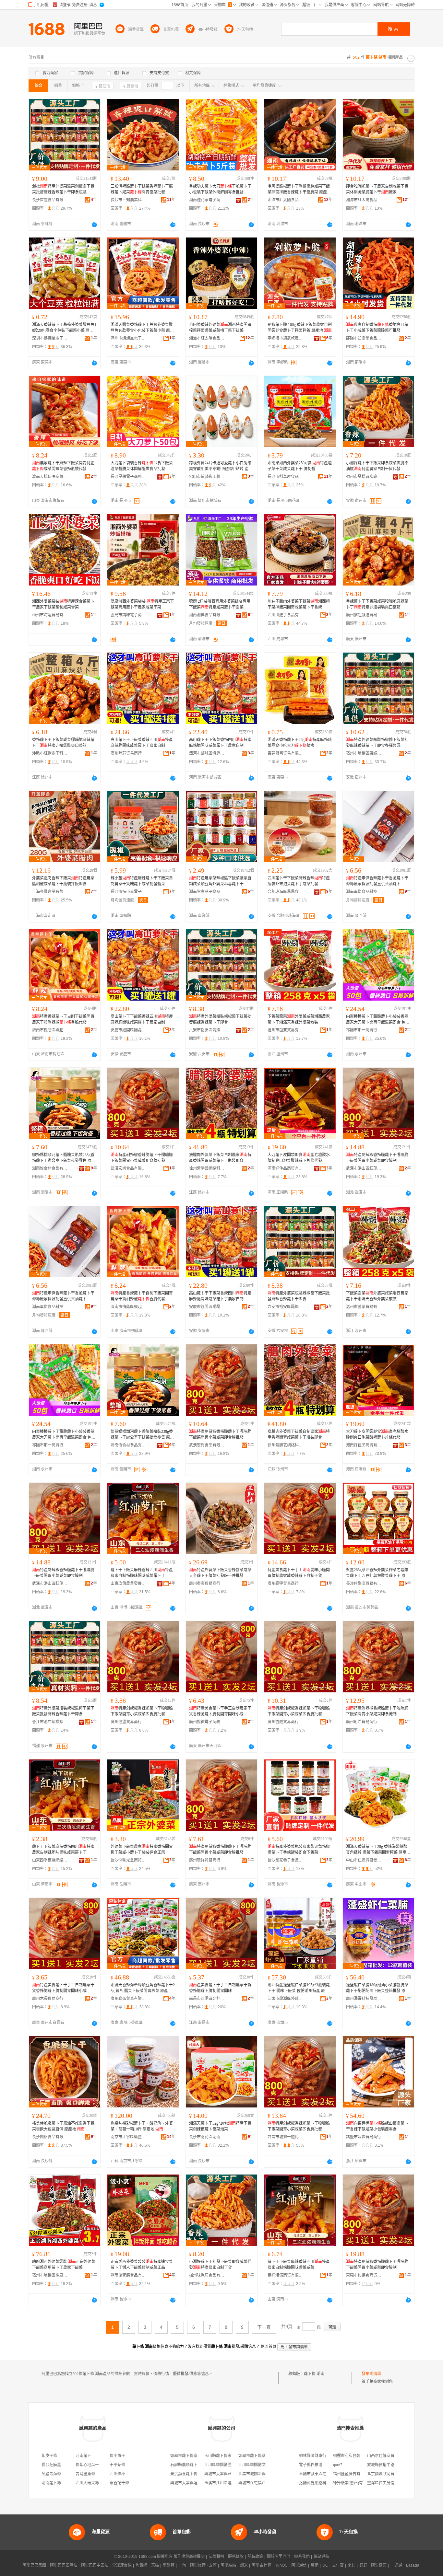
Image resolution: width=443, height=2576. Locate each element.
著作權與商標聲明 (189, 2557)
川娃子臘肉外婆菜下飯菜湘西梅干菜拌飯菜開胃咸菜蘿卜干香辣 (299, 604)
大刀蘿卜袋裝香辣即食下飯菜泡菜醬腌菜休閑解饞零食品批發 (142, 466)
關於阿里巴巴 (279, 2557)
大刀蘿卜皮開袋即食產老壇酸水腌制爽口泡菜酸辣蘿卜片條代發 (299, 1158)
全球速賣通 (122, 2565)
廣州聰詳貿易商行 (205, 1860)
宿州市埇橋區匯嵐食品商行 (50, 2275)
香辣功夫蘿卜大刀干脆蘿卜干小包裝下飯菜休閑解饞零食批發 (220, 189)
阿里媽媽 (228, 2565)
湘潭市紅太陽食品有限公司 (285, 200)
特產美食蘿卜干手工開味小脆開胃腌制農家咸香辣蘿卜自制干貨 (299, 1573)
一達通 (396, 2565)
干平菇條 (117, 2465)
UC (325, 2565)
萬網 (315, 2565)
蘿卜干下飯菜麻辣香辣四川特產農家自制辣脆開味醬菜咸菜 (299, 2265)
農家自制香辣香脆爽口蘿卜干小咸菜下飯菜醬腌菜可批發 (377, 328)
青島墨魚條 (85, 2474)
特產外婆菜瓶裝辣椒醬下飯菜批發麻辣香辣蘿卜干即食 (220, 1019)
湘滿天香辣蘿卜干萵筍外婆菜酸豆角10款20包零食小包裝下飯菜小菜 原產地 (64, 328)
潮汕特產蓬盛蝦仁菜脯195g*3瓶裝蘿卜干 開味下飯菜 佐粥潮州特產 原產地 (299, 1988)
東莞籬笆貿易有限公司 (285, 753)
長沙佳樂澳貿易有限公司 (364, 1584)
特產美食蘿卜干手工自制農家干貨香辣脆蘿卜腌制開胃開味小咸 (220, 1711)
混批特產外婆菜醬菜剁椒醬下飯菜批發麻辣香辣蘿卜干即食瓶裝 (63, 189)
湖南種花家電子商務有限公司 (207, 200)
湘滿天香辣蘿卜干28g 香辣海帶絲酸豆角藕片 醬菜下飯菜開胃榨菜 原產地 (378, 1850)
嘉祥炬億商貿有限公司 (285, 2275)
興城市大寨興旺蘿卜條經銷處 (230, 2474)
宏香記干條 (119, 2483)
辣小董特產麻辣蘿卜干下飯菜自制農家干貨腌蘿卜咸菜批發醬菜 (142, 881)
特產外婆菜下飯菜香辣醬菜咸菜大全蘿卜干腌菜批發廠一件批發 (220, 1573)
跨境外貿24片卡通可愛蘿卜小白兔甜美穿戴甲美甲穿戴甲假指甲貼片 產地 (221, 466)
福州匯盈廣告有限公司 (353, 2474)
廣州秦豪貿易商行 (205, 1584)
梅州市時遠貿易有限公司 (50, 615)
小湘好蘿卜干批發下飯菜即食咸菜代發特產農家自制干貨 (220, 2265)
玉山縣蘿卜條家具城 (222, 2456)
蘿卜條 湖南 (314, 2374)
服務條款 (236, 2557)
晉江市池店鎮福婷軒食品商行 (50, 1722)
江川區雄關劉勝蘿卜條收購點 (230, 2465)
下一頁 (264, 2327)
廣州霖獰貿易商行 (283, 1584)
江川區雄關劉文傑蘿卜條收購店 (266, 2465)
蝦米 (244, 2565)
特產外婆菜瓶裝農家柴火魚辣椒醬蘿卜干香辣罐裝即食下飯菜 (299, 1850)
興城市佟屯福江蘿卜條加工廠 (264, 2483)
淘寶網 (141, 2565)
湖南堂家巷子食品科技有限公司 (207, 892)
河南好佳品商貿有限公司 (285, 1168)
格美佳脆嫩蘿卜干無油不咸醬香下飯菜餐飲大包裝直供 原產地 (63, 2126)
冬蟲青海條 (51, 2474)
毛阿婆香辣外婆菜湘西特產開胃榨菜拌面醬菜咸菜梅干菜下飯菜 (220, 328)
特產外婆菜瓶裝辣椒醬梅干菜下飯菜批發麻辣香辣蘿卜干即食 (63, 1711)
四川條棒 (117, 2474)
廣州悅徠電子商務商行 (207, 1722)
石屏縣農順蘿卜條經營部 (192, 2465)
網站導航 (321, 2557)
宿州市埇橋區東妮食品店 (364, 753)
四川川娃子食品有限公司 (285, 615)
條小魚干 (117, 2456)
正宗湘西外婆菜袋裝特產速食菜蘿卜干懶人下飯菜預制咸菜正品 (142, 2265)
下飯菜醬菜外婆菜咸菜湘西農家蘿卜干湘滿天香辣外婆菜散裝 (299, 1019)
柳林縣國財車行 (313, 2456)
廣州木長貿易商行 (48, 1999)
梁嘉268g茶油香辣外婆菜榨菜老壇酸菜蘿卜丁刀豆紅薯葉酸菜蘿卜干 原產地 (378, 1573)
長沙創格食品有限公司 (50, 2137)
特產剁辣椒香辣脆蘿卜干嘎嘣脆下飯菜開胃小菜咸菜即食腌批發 (142, 1158)
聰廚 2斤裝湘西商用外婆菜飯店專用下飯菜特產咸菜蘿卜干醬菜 (220, 604)
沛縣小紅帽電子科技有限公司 (50, 753)
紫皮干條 (49, 2456)
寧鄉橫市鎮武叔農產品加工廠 (285, 338)
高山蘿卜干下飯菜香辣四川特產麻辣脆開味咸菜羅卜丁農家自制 (142, 743)
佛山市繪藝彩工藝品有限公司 (207, 477)
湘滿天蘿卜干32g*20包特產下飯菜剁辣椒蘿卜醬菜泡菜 (220, 2126)
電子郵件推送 (311, 2465)
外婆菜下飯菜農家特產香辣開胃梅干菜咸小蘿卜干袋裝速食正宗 (142, 1850)
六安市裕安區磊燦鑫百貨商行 (207, 1030)
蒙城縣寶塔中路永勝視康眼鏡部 (394, 2465)
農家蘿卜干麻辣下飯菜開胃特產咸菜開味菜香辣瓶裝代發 (63, 466)
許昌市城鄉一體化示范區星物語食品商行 (285, 2137)
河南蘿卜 (83, 2456)
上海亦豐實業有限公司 (50, 892)
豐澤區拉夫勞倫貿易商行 (389, 2483)
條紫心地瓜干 (87, 2465)
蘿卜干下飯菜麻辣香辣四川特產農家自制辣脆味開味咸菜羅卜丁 (142, 1573)
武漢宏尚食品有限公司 (128, 1168)
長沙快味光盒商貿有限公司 (128, 1860)
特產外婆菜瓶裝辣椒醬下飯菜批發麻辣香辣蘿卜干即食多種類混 (377, 743)
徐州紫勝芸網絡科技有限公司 (207, 1168)
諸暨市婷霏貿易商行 (364, 2137)
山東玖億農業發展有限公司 (128, 1584)
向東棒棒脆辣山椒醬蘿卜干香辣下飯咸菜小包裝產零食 (377, 2126)
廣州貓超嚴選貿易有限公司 (364, 615)
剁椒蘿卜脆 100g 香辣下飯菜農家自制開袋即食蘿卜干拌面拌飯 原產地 (300, 328)
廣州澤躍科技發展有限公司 (364, 1999)
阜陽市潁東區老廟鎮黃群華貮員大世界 (332, 2474)
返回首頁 (269, 2347)
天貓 (155, 2565)
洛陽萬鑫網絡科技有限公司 (322, 2483)
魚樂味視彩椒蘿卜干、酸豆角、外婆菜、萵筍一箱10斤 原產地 (142, 2126)
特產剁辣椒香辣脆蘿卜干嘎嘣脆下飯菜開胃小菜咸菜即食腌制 (377, 1158)
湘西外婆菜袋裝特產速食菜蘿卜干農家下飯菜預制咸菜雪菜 (63, 604)
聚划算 (169, 2565)
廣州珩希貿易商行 (362, 1722)
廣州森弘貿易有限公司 (128, 1999)
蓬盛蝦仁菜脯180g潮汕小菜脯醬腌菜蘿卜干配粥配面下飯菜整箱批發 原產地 (378, 1988)
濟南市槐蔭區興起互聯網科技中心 (50, 1030)
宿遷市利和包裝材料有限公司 (358, 2456)
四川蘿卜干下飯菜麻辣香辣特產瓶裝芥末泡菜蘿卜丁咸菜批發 (299, 881)
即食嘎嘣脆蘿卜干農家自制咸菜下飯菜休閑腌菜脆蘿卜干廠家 (377, 189)
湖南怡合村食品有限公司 (50, 1168)
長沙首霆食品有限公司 (50, 200)
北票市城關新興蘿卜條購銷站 (264, 2474)
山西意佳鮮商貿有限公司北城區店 (396, 2456)
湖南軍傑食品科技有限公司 (364, 892)
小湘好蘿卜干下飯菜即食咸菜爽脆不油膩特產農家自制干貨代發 (377, 466)
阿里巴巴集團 (34, 2565)
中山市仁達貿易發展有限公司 (364, 1860)
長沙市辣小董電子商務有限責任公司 (128, 892)
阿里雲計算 (261, 2565)
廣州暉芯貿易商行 (126, 753)
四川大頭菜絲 (87, 2483)
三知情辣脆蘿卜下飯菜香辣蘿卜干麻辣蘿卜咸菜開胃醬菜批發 (142, 189)
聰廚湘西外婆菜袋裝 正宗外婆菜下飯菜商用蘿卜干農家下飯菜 (64, 2265)
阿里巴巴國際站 (64, 2565)
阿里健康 (379, 2565)
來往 (352, 2565)
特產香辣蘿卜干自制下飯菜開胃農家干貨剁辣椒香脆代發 (63, 1019)
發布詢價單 (371, 2374)
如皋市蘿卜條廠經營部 (258, 2456)
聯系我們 (302, 2557)
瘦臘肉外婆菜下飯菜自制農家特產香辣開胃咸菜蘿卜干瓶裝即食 (220, 1158)
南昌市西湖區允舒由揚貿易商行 (207, 1999)
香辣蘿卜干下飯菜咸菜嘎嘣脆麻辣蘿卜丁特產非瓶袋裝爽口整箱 (377, 604)
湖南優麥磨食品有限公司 (128, 2275)
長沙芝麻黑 (51, 2465)
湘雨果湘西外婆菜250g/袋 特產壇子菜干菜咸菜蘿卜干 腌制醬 (300, 466)
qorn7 (338, 2465)
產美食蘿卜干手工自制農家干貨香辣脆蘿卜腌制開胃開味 (220, 1988)
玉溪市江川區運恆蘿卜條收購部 (232, 2483)
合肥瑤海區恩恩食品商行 (285, 892)
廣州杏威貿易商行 (283, 1722)
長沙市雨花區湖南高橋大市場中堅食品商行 (207, 2137)
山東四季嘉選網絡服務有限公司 (50, 1860)
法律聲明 (216, 2557)
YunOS (281, 2565)
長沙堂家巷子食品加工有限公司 (285, 1860)
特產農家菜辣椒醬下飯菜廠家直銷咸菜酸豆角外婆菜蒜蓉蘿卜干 (220, 881)
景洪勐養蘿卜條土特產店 (192, 2474)
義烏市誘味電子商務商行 (128, 615)
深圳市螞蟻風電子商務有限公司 (50, 338)
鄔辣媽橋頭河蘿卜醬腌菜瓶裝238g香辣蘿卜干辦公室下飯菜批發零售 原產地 (64, 1158)
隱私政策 (255, 2557)
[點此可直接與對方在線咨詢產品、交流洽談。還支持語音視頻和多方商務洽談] (94, 225)
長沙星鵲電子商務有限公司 (128, 477)
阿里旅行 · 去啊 (203, 2565)
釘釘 (363, 2565)
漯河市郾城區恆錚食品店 (207, 753)
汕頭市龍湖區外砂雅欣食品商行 (285, 1999)
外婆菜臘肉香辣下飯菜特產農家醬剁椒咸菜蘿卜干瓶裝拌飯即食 (63, 881)
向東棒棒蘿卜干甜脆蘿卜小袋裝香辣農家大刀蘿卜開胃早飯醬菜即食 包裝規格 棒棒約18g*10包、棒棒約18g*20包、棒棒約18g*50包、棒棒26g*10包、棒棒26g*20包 (378, 1020)
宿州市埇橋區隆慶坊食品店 (364, 477)
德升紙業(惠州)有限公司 (354, 2483)
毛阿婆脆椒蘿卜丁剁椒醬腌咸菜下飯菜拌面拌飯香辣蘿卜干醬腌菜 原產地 (299, 190)
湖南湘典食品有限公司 (207, 615)
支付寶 (338, 2565)
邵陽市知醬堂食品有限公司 (364, 338)
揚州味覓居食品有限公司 (207, 2275)
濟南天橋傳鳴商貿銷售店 (50, 477)
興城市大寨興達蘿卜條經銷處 (196, 2483)
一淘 (182, 2565)
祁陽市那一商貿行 (362, 1030)
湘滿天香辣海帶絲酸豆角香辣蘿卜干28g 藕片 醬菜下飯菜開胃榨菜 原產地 (143, 1988)
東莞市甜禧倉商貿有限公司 (364, 2275)
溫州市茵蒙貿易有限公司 (285, 1030)
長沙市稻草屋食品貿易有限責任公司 (285, 477)
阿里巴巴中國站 (95, 2565)
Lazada (413, 2565)
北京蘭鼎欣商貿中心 (385, 2474)
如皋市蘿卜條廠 (184, 2456)
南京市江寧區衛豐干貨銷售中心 (128, 2137)
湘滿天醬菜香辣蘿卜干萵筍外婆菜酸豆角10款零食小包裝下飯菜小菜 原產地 (142, 328)
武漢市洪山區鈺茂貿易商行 (364, 1168)
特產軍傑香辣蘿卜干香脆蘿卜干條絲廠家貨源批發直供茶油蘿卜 (377, 881)
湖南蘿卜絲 (51, 2483)
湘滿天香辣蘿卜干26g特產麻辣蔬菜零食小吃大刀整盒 (300, 743)
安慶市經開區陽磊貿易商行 (128, 1030)
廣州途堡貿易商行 (126, 1722)
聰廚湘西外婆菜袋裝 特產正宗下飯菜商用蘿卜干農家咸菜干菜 (142, 604)
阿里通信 (299, 2565)
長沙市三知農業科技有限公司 (128, 200)
